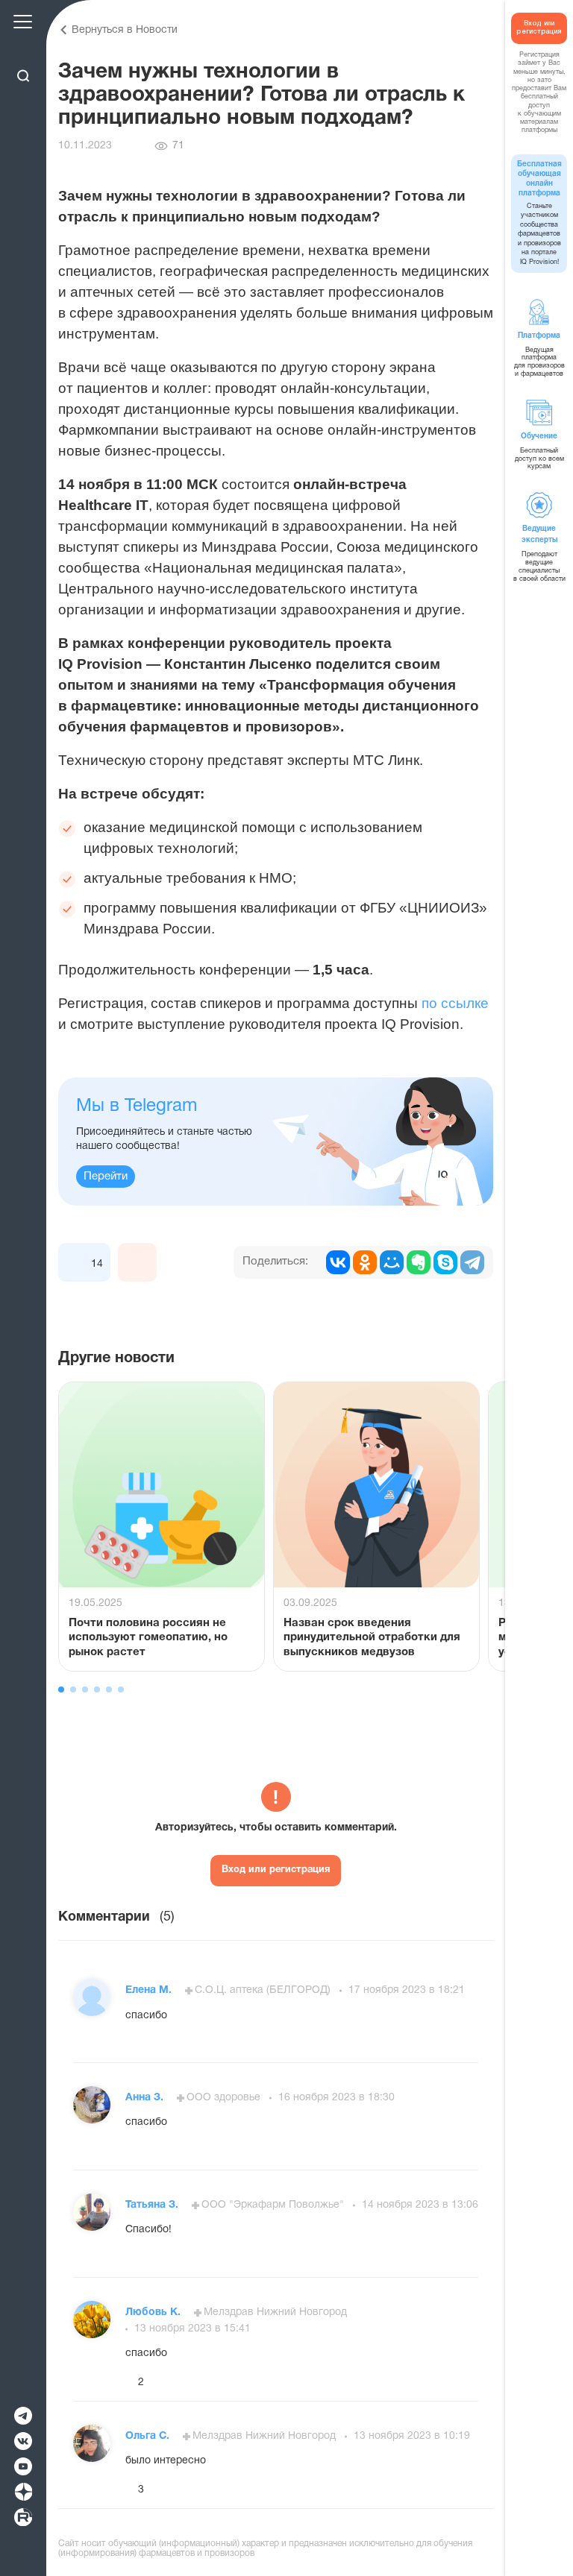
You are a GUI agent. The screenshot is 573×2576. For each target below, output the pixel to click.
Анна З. (146, 2098)
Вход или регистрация (276, 1870)
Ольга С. (149, 2436)
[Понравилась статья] (78, 1262)
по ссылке (453, 1003)
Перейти (106, 1177)
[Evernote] (419, 1262)
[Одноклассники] (365, 1262)
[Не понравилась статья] (137, 1262)
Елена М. (150, 1990)
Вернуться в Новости (125, 30)
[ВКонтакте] (338, 1262)
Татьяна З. (153, 2205)
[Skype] (445, 1262)
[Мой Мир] (392, 1262)
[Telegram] (472, 1262)
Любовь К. (154, 2312)
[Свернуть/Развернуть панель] (23, 50)
